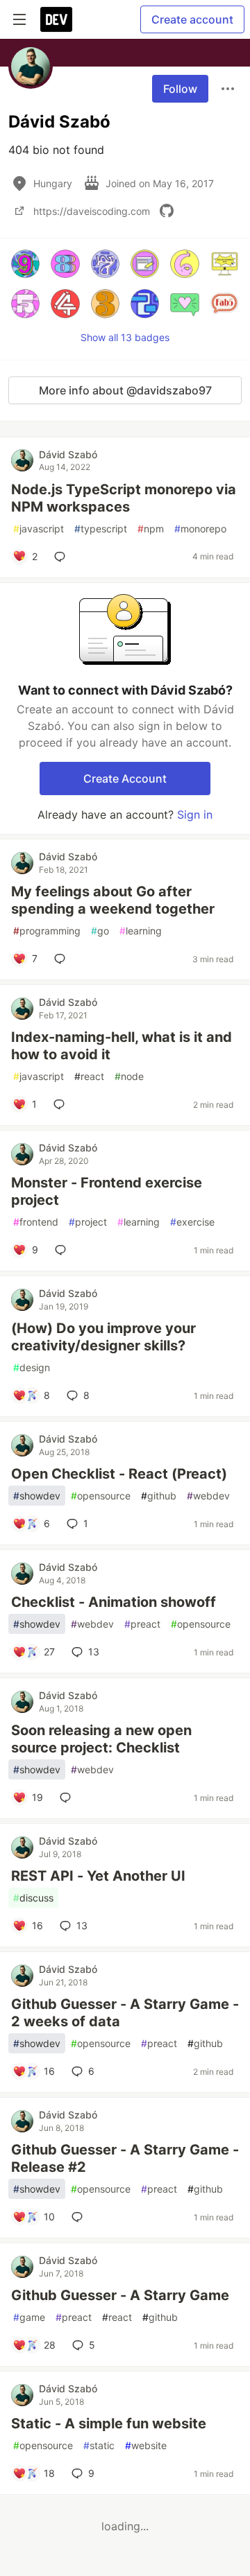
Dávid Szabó (68, 454)
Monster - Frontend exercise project (107, 1191)
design (32, 1367)
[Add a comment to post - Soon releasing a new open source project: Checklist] (68, 1798)
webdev (208, 1496)
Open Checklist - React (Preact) (119, 1474)
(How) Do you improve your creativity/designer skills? (103, 1337)
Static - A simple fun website (109, 2423)
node (129, 1076)
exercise (192, 1222)
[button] (25, 264)
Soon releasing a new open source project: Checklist (101, 1739)
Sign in (195, 815)
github (159, 1496)
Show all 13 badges (125, 337)
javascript (39, 529)
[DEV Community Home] (56, 19)
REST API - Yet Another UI (98, 1876)
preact (142, 1624)
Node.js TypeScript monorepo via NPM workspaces (124, 498)
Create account (192, 19)
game (29, 2317)
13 (94, 1652)
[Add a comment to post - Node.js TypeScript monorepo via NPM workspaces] (62, 557)
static (99, 2445)
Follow (180, 89)
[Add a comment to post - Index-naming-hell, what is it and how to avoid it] (62, 1104)
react (89, 1076)
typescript (101, 529)
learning (141, 931)
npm (151, 529)
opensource (101, 1496)
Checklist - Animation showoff (114, 1602)
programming (47, 931)
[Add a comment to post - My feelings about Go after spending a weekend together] (62, 959)
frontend (36, 1222)
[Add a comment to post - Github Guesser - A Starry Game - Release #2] (80, 2217)
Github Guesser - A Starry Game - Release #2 (125, 2158)
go (100, 931)
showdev (37, 1496)
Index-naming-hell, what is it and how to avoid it (122, 1046)
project (88, 1222)
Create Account (125, 778)
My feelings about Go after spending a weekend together (113, 900)
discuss (33, 1898)
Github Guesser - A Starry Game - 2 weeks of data (125, 2013)
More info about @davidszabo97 (125, 390)
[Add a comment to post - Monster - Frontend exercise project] (63, 1250)
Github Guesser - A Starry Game (120, 2295)
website (146, 2445)
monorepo (200, 529)
